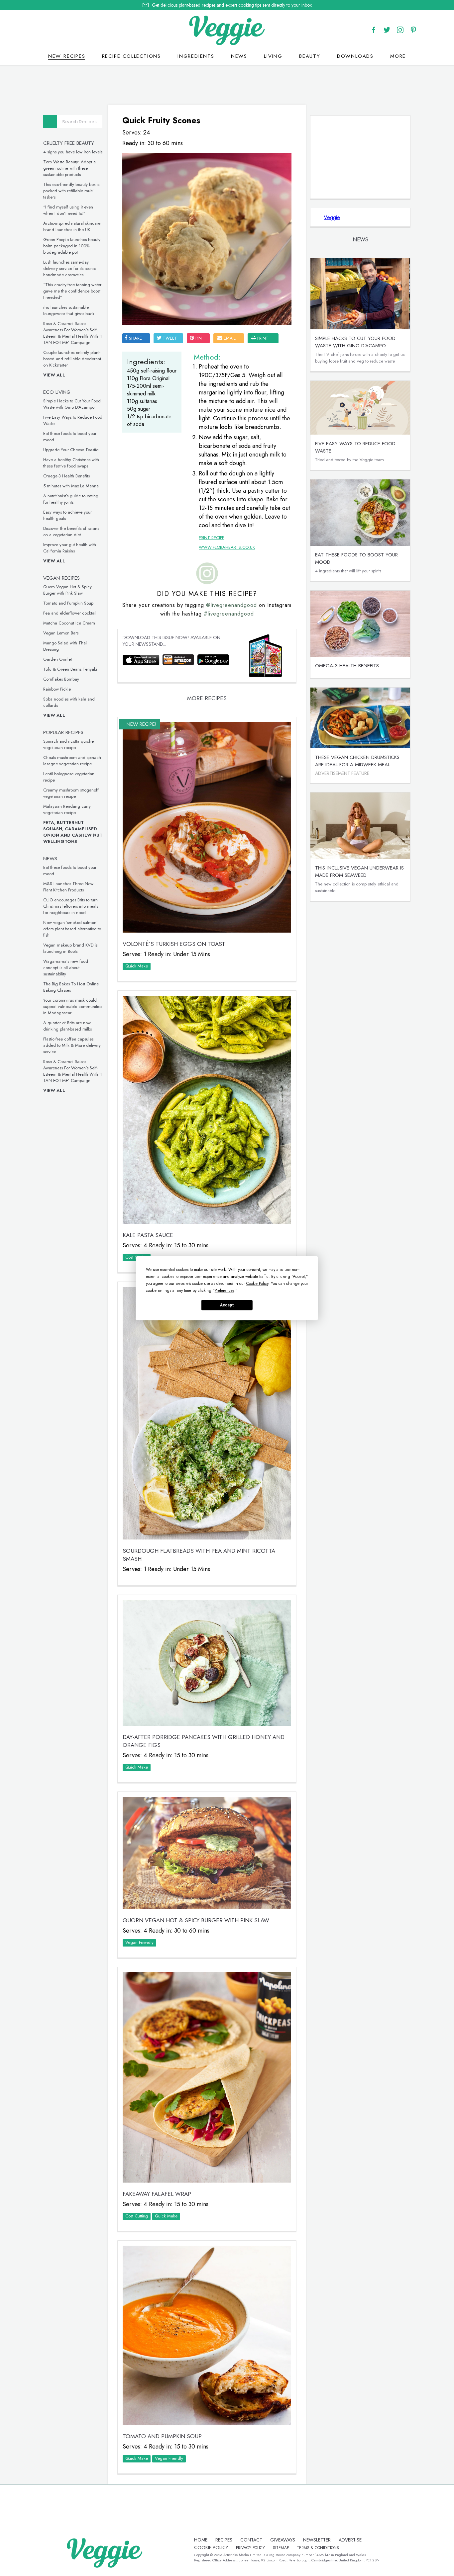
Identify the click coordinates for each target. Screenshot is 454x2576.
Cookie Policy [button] (257, 1283)
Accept (227, 1305)
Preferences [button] (225, 1290)
